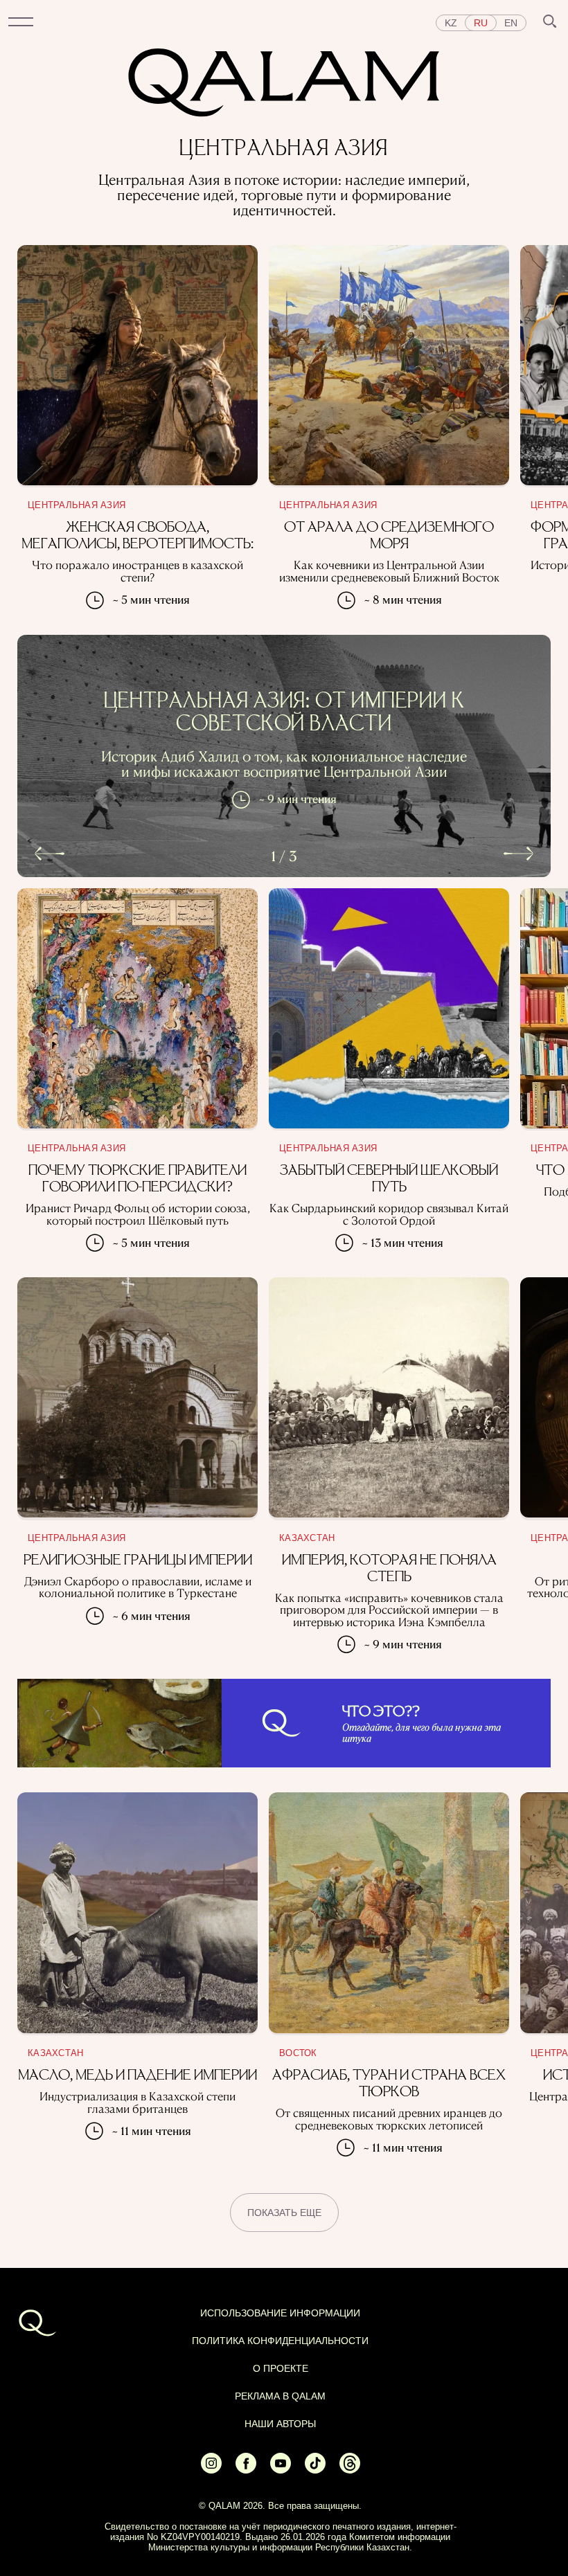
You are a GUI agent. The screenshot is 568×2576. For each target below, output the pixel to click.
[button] (21, 23)
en (511, 23)
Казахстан (307, 1538)
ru (481, 23)
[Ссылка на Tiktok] (315, 2469)
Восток (298, 2053)
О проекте (281, 2368)
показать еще (284, 2213)
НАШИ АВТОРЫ (280, 2424)
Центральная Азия (77, 505)
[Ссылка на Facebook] (246, 2469)
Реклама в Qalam (280, 2396)
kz (451, 23)
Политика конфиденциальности (280, 2341)
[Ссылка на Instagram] (211, 2469)
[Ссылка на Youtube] (281, 2469)
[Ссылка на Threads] (350, 2469)
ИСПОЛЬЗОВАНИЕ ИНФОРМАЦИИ (280, 2313)
